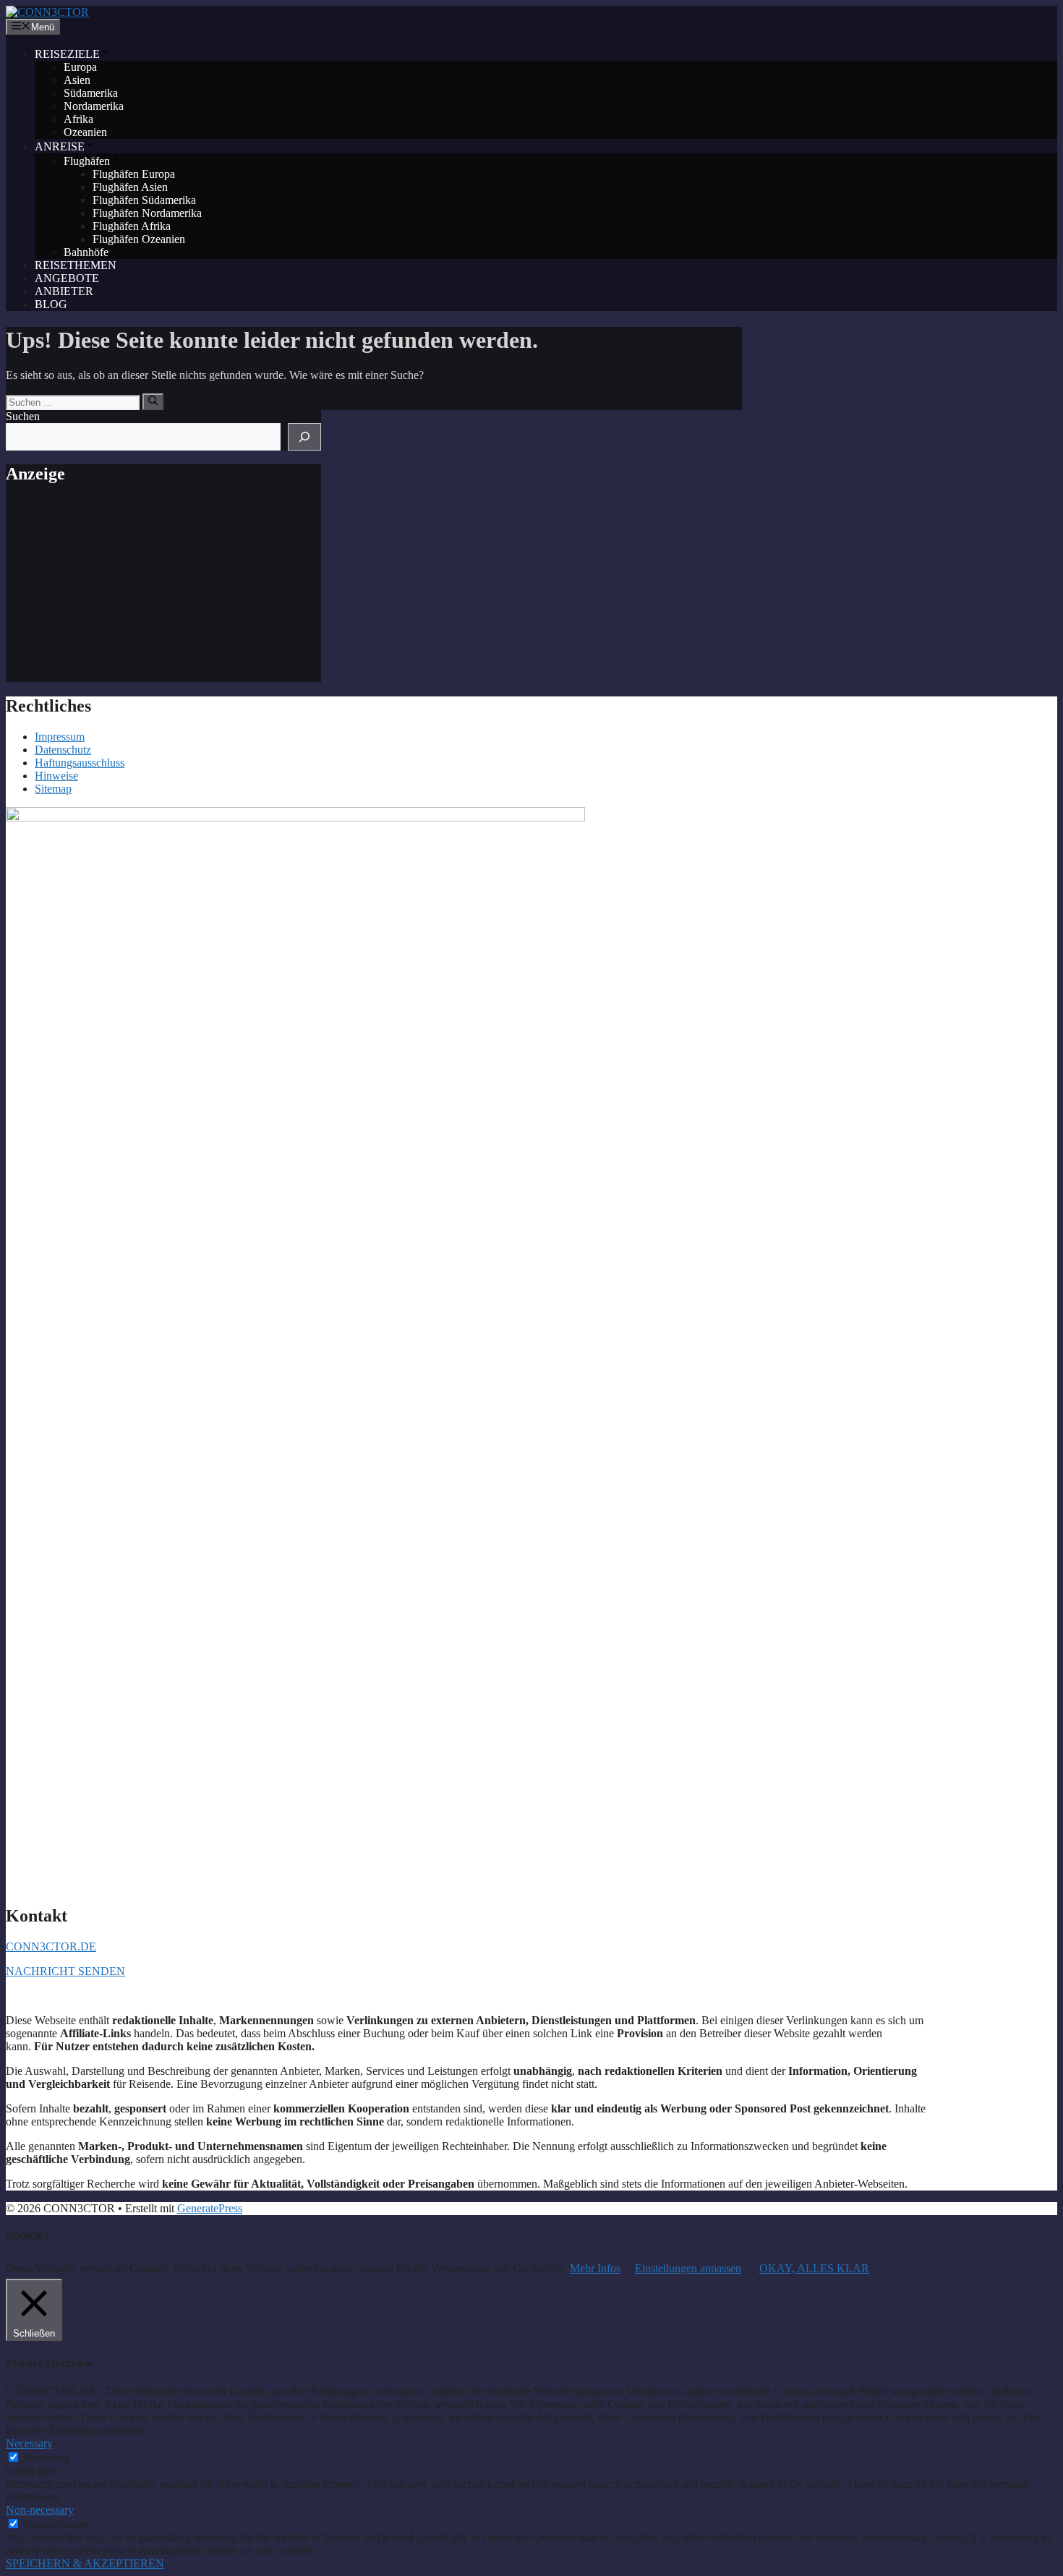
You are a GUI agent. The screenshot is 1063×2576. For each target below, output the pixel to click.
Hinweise (56, 776)
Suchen (23, 416)
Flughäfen (87, 161)
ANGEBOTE (67, 278)
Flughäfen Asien (130, 187)
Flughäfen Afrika (132, 226)
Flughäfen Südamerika (144, 200)
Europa (80, 67)
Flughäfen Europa (134, 174)
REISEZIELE (67, 54)
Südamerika (91, 93)
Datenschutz (63, 750)
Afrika (78, 119)
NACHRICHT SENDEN (65, 1971)
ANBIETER (64, 291)
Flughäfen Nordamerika (147, 213)
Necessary (47, 2458)
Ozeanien (85, 132)
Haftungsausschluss (80, 763)
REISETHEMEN (76, 265)
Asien (77, 80)
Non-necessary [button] (40, 2510)
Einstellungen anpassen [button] (688, 2268)
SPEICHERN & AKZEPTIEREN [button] (85, 2563)
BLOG (51, 304)
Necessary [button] (29, 2443)
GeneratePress (210, 2208)
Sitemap (53, 789)
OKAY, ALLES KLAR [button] (814, 2268)
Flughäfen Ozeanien (139, 239)
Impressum (60, 737)
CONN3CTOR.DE (51, 1946)
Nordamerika (94, 106)
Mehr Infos (595, 2268)
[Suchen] (153, 401)
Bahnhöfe (86, 252)
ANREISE (60, 146)
